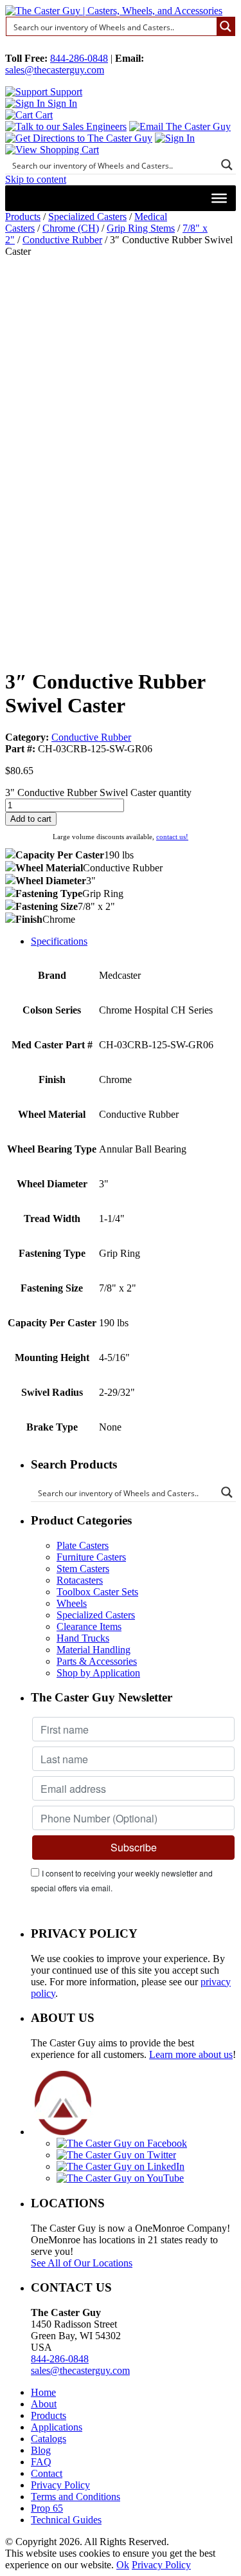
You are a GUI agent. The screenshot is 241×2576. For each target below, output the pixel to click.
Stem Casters (83, 1569)
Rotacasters (80, 1580)
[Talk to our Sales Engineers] (66, 126)
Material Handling (94, 1650)
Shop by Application (98, 1673)
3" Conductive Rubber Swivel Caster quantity (98, 792)
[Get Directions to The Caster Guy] (79, 138)
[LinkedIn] (121, 2166)
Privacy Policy (60, 2485)
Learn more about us (191, 2054)
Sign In (61, 103)
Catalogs (49, 2439)
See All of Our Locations (82, 2263)
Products (23, 217)
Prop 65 (47, 2508)
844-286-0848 (79, 58)
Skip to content (36, 179)
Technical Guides (66, 2520)
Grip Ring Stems (141, 228)
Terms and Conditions (76, 2497)
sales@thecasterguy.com (55, 70)
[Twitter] (116, 2155)
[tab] (133, 941)
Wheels (72, 1603)
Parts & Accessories (97, 1661)
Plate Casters (83, 1545)
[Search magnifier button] (226, 26)
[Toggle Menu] (219, 198)
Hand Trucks (83, 1638)
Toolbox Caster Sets (97, 1592)
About (44, 2404)
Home (43, 2392)
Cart (43, 115)
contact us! (172, 837)
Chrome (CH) (71, 228)
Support (65, 92)
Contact (47, 2473)
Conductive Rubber (62, 240)
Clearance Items (89, 1626)
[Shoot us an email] (180, 126)
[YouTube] (120, 2178)
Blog (41, 2450)
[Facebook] (122, 2143)
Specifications (59, 941)
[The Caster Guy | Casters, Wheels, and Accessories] (114, 11)
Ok (123, 2565)
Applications (57, 2427)
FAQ (41, 2462)
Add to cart (31, 819)
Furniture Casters (91, 1557)
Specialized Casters (87, 217)
